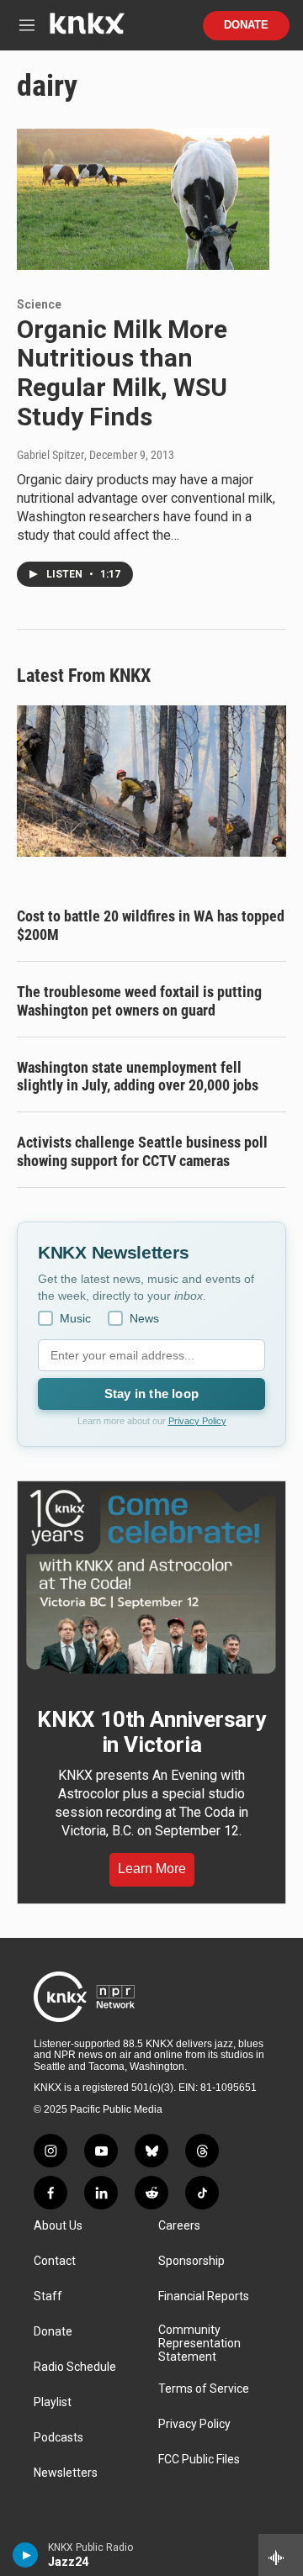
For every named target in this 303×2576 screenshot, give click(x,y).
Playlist (53, 2402)
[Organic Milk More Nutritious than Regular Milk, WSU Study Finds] (143, 199)
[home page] (87, 30)
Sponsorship (191, 2261)
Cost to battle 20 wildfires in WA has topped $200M (151, 925)
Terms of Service (204, 2389)
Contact (55, 2261)
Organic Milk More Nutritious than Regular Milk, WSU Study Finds (122, 373)
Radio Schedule (75, 2367)
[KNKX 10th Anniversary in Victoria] (151, 1582)
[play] (26, 2555)
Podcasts (58, 2438)
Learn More (152, 1869)
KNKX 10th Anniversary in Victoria (151, 1732)
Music (75, 1318)
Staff (48, 2296)
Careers (179, 2226)
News (144, 1318)
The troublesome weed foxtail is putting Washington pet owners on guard (139, 1001)
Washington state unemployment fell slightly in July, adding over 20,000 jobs (138, 1077)
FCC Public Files (199, 2460)
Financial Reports (204, 2296)
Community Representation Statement (199, 2344)
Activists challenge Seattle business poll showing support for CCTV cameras (142, 1151)
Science (39, 304)
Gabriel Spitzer (50, 455)
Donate (246, 25)
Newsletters (66, 2473)
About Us (58, 2226)
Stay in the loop (151, 1394)
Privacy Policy (197, 1421)
